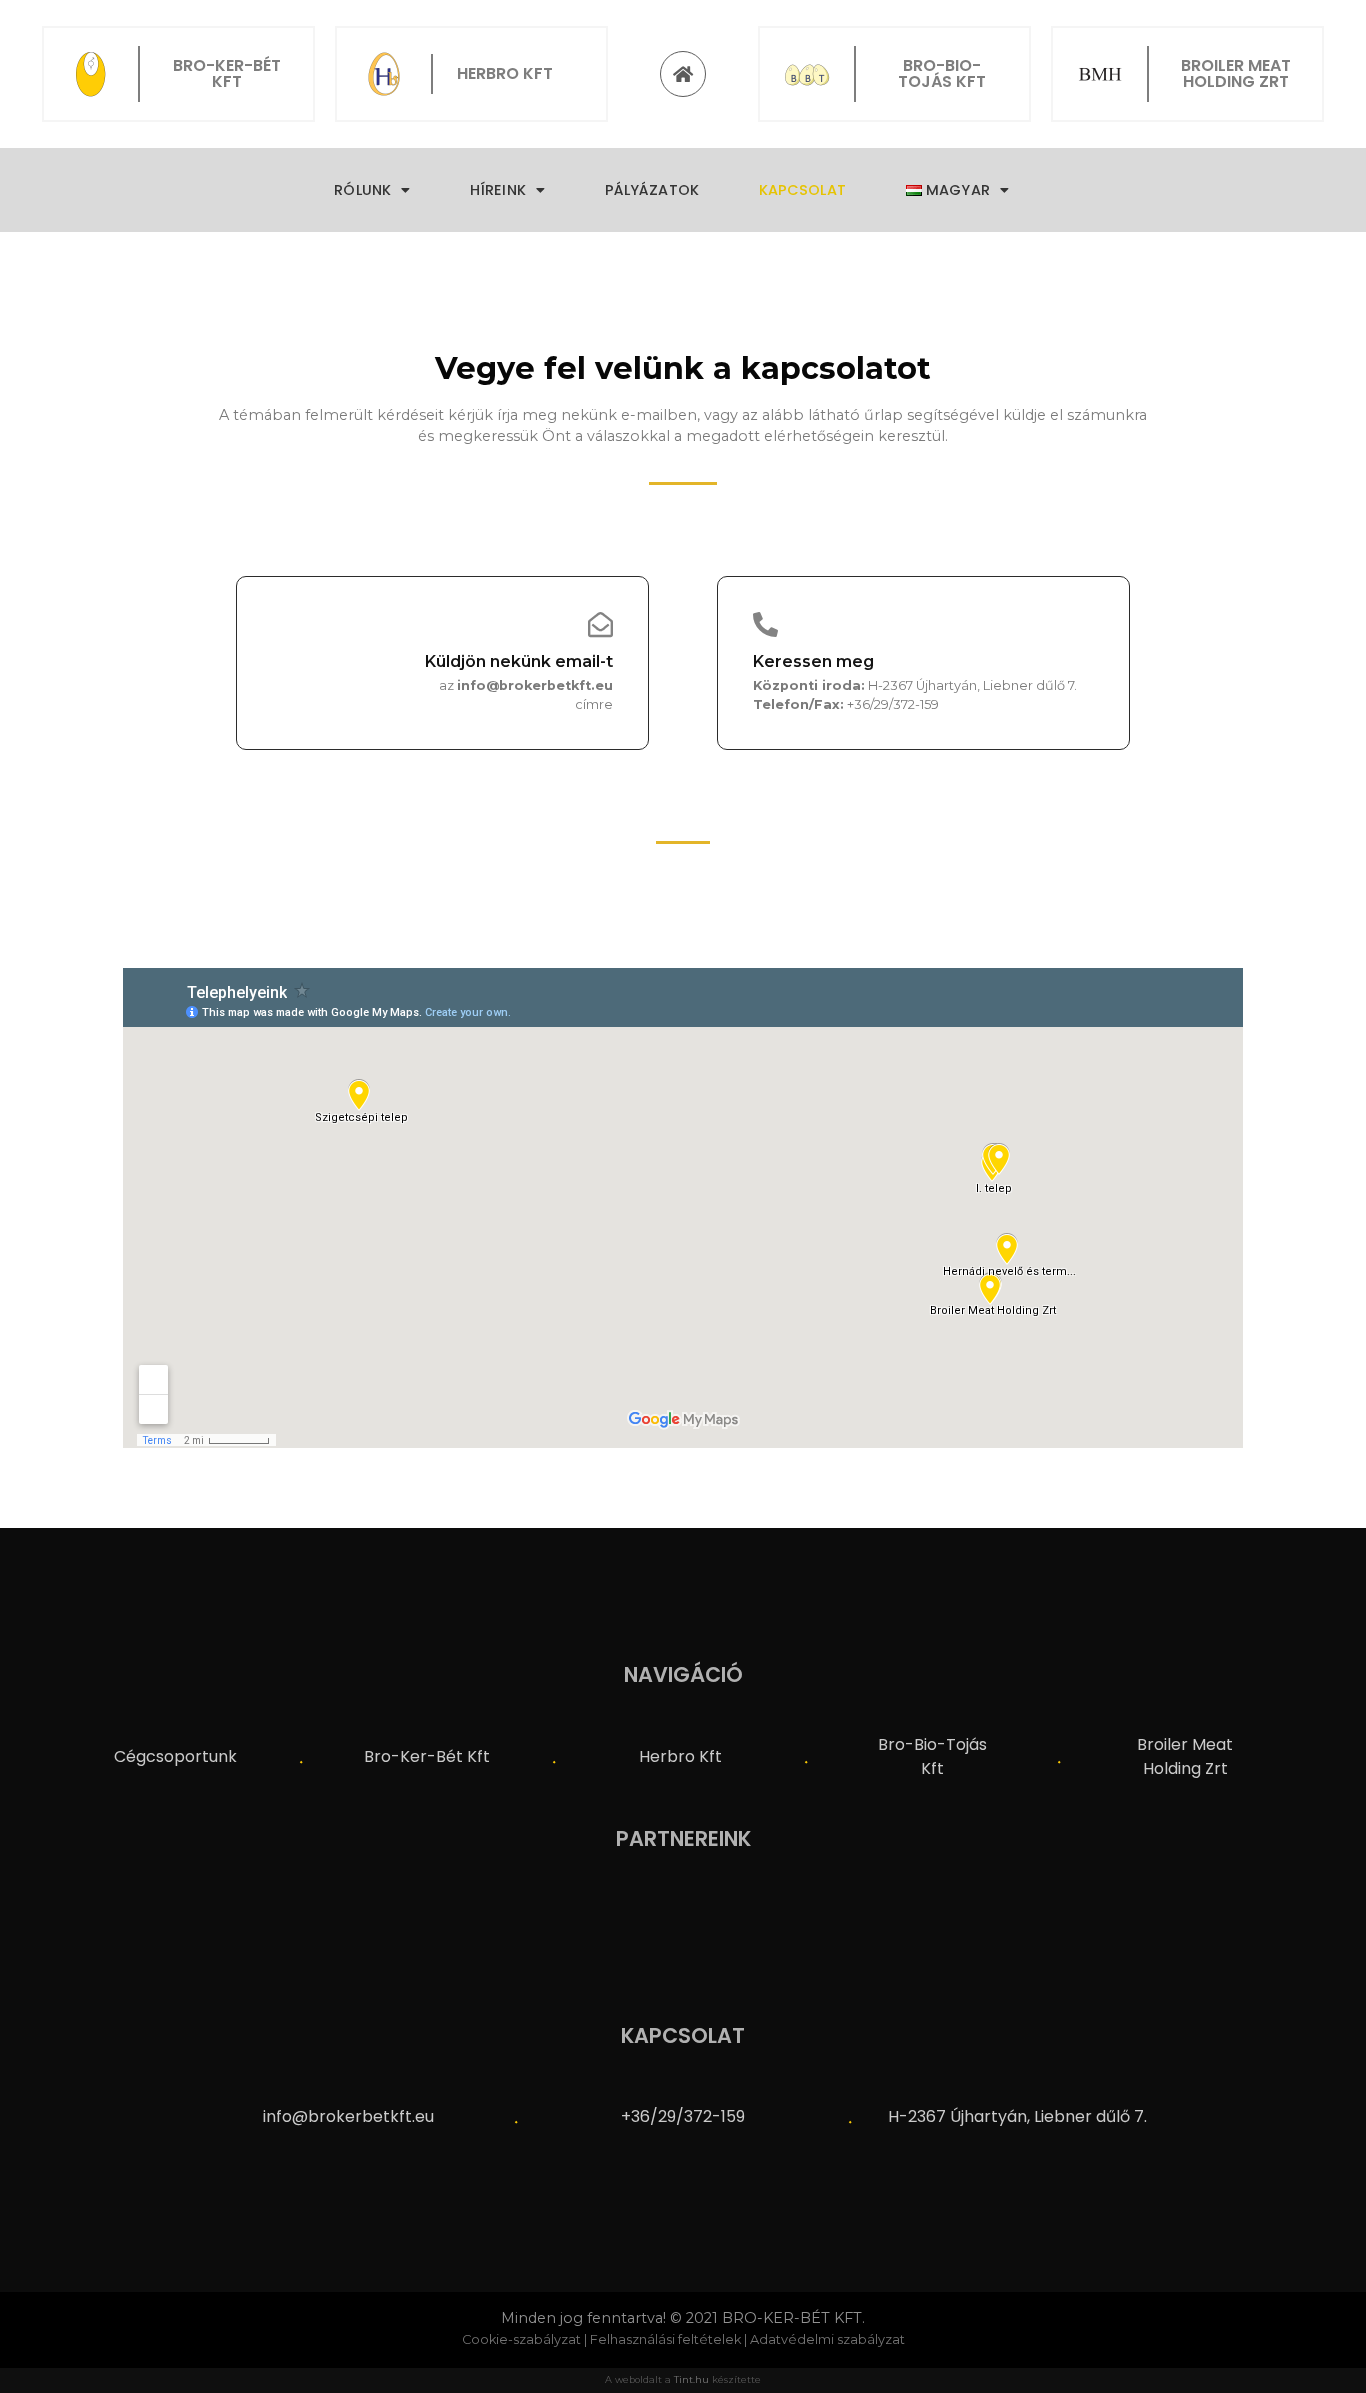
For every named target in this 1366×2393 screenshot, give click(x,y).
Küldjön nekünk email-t (519, 661)
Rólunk (362, 190)
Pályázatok (652, 190)
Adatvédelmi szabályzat (827, 2339)
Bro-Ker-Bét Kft (427, 1756)
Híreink (498, 190)
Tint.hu (691, 2379)
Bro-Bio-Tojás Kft (932, 1756)
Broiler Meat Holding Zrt (1185, 1756)
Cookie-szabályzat (521, 2339)
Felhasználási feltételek (665, 2339)
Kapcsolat (802, 190)
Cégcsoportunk (175, 1756)
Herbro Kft (680, 1756)
